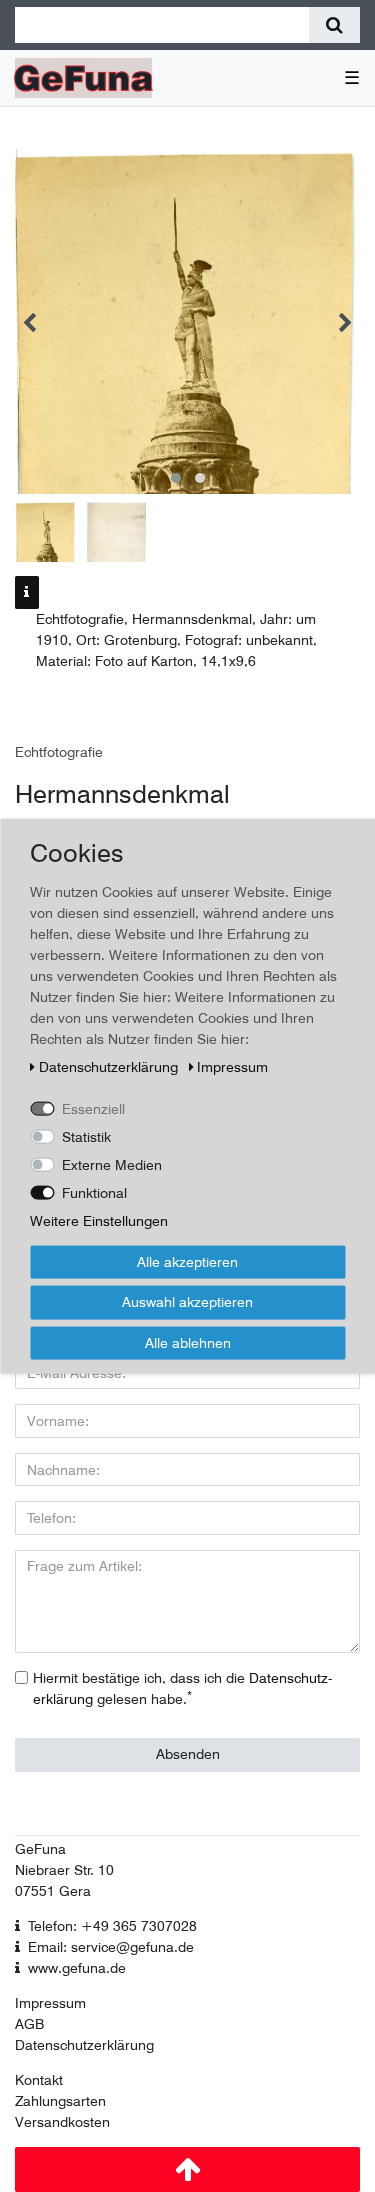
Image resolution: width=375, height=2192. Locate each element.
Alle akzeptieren (187, 1261)
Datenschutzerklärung (84, 2045)
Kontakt (39, 2080)
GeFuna (40, 1849)
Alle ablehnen (188, 1342)
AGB (29, 2024)
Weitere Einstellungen (99, 1220)
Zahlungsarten (60, 2101)
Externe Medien (112, 1164)
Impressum (50, 2003)
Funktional (94, 1192)
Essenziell (93, 1108)
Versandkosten (62, 2122)
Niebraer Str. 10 (64, 1870)
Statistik (86, 1136)
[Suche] (334, 25)
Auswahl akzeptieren (187, 1302)
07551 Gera (53, 1891)
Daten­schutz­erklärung (110, 1066)
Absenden (188, 1754)
